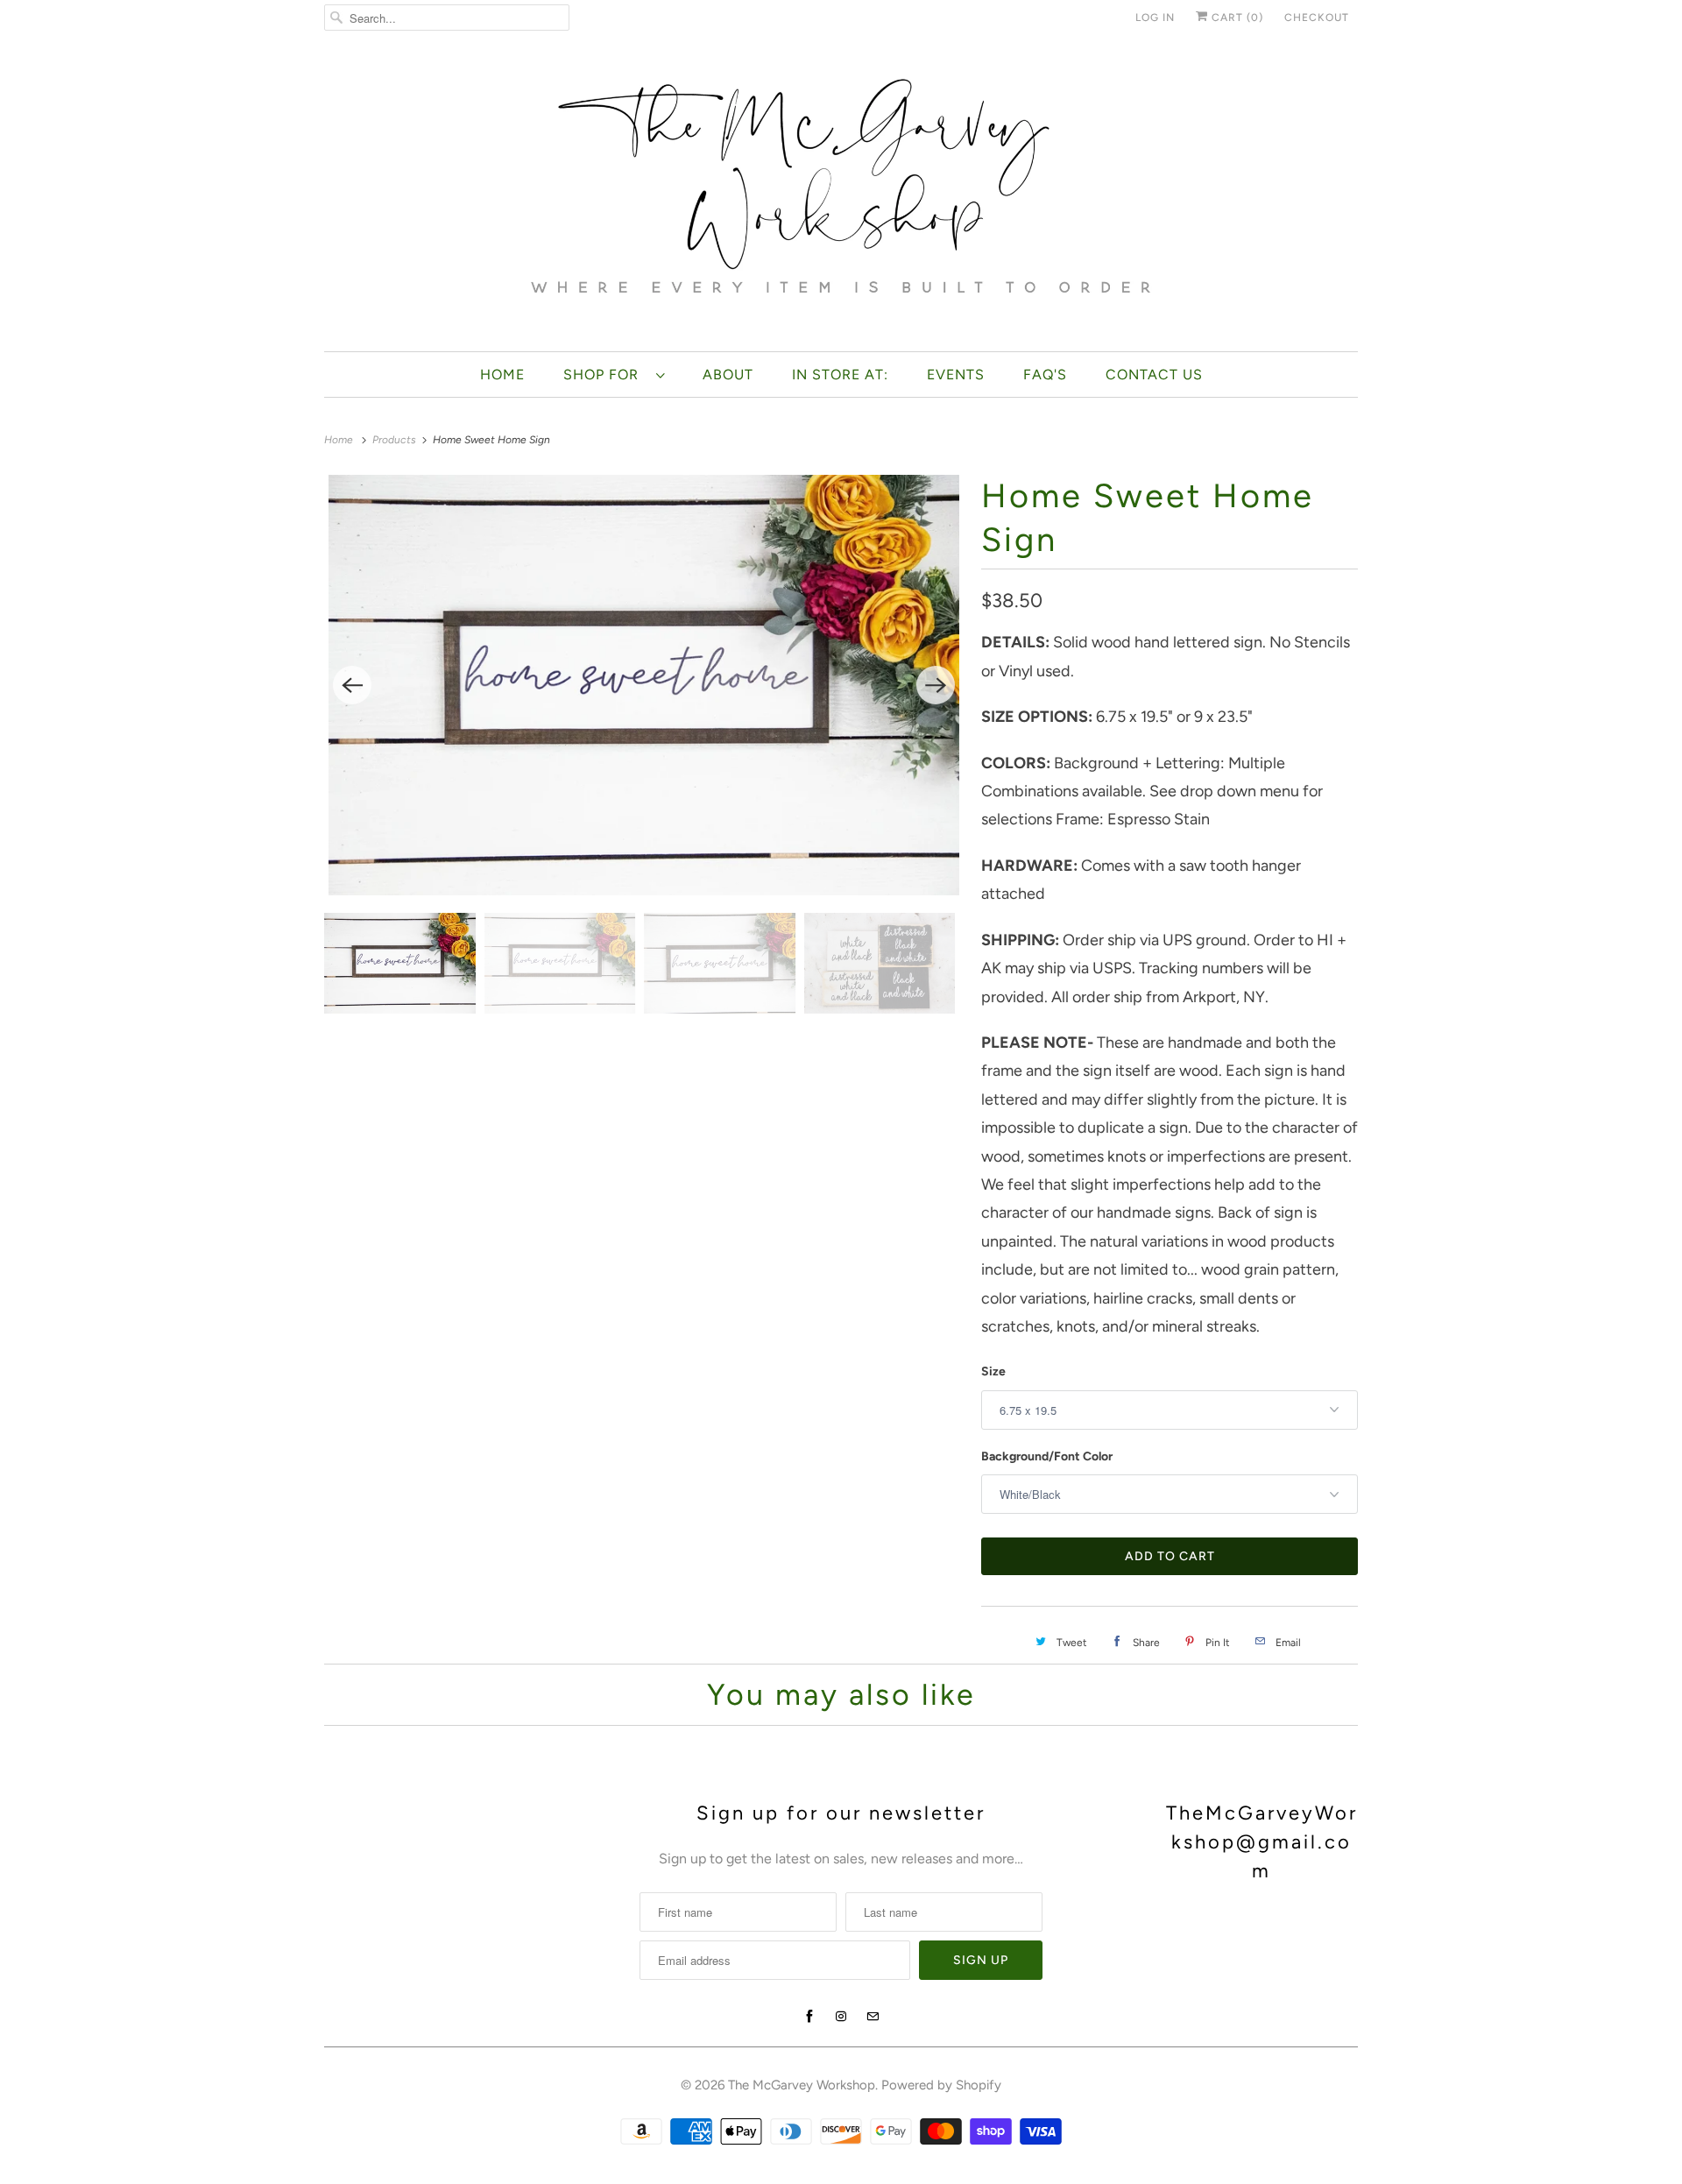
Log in (1155, 18)
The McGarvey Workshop (802, 2085)
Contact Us (1154, 375)
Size (993, 1371)
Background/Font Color (1047, 1456)
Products (396, 440)
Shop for (605, 375)
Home (502, 375)
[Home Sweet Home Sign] (644, 685)
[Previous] (352, 685)
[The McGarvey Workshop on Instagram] (841, 2017)
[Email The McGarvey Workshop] (873, 2017)
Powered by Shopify (941, 2085)
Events (956, 375)
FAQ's (1045, 375)
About (728, 375)
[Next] (936, 685)
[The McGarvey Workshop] (841, 198)
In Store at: (840, 375)
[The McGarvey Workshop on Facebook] (809, 2017)
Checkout (1317, 18)
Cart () (1236, 18)
